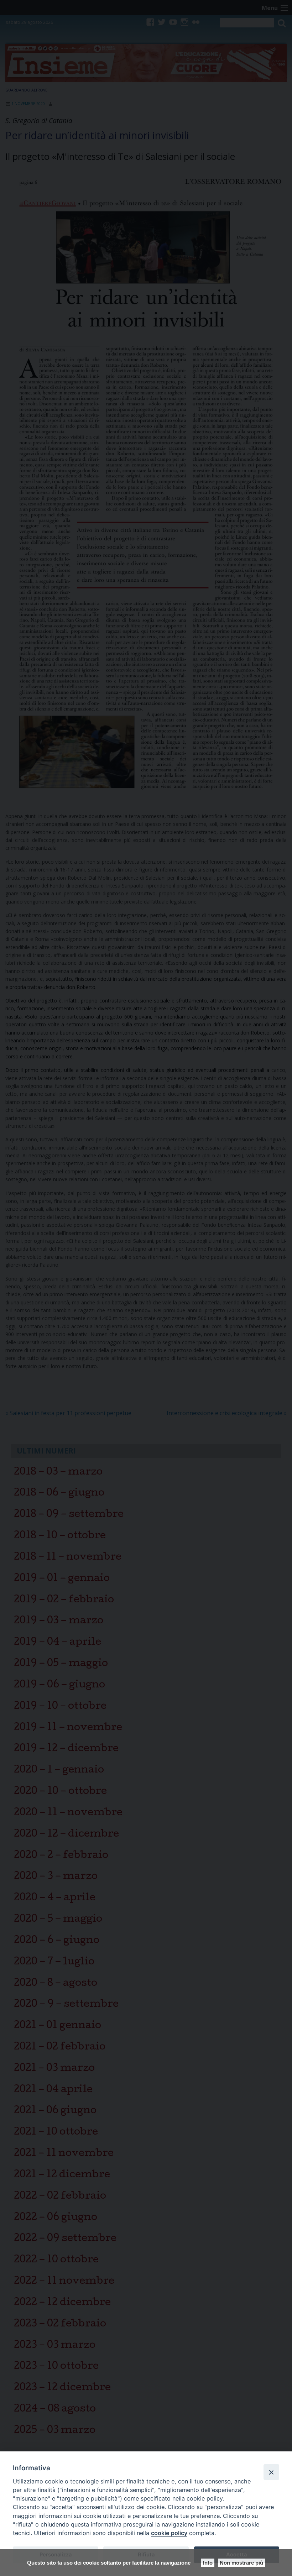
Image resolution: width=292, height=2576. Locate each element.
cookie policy (169, 2533)
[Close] (271, 2472)
